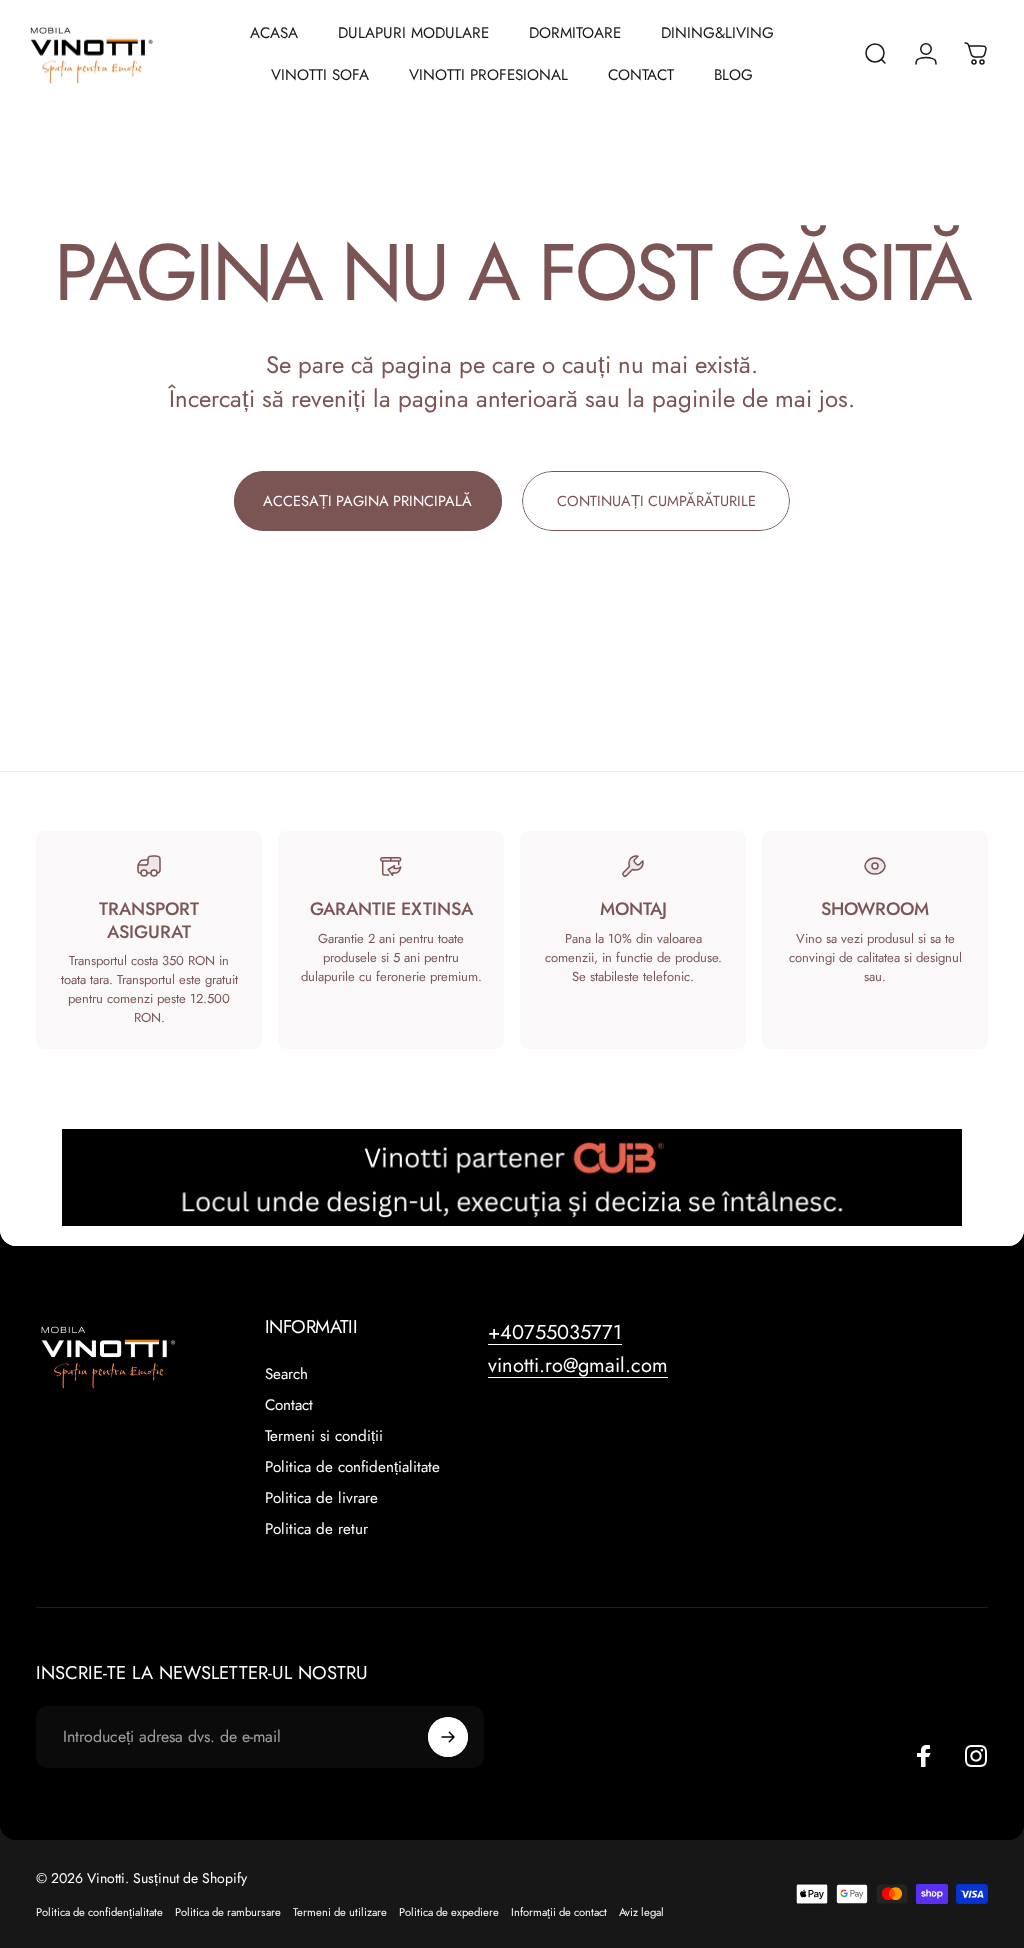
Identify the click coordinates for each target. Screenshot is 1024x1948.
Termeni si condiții (324, 1436)
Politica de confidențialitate (352, 1467)
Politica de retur (316, 1529)
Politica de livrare (321, 1498)
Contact (289, 1405)
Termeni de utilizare (340, 1912)
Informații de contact (559, 1912)
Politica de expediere (449, 1912)
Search (286, 1374)
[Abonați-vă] (448, 1737)
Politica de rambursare (228, 1912)
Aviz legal (641, 1912)
